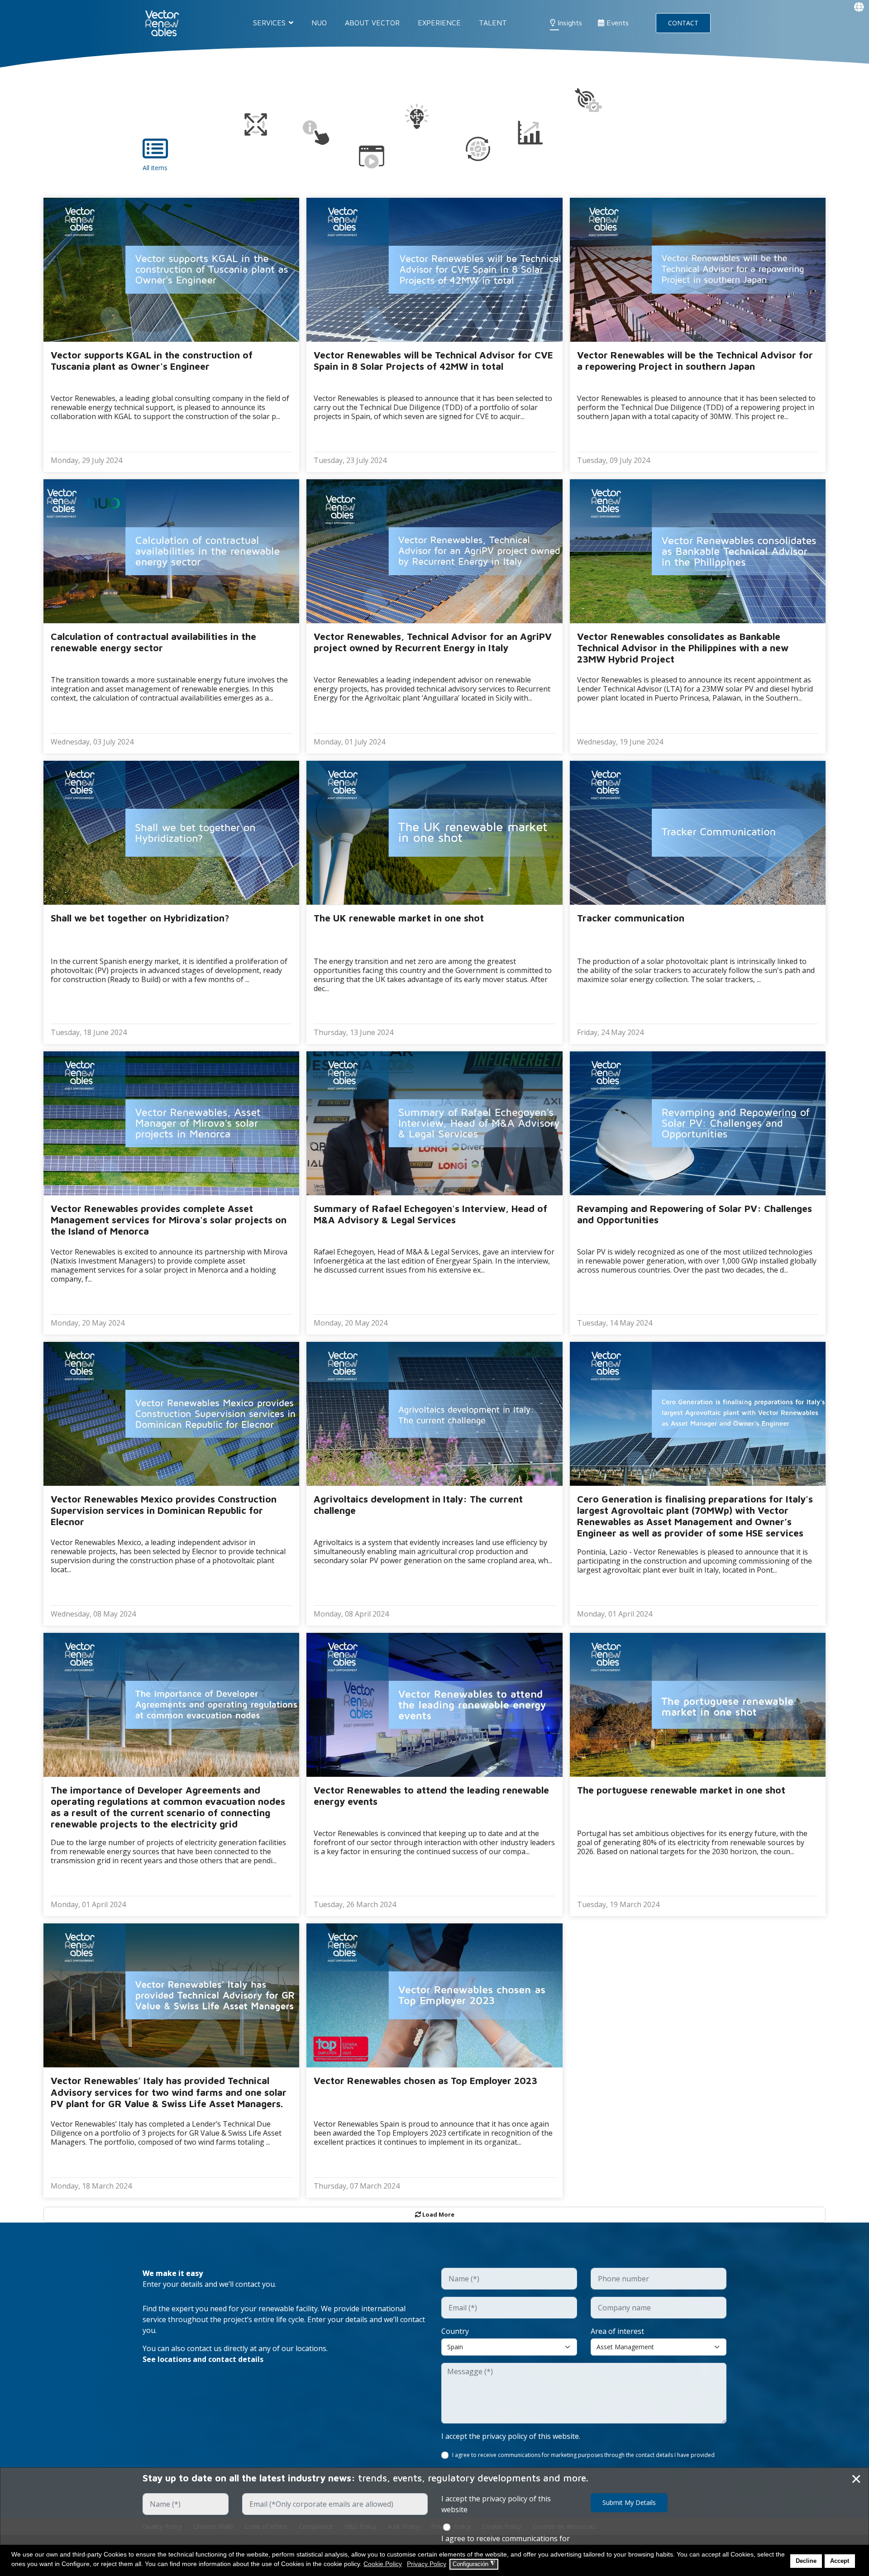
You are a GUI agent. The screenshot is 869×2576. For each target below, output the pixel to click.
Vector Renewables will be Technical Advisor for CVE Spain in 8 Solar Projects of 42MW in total (433, 360)
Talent (493, 23)
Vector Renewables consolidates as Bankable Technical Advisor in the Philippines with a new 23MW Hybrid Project (683, 648)
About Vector (372, 23)
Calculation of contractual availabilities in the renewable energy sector (153, 642)
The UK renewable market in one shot (399, 918)
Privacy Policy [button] (427, 2564)
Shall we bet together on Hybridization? (140, 918)
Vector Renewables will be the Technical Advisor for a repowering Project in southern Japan (695, 360)
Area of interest (617, 2331)
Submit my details (629, 2502)
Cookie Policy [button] (383, 2564)
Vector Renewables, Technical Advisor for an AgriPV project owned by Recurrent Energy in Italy (433, 642)
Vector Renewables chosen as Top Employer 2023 (425, 2080)
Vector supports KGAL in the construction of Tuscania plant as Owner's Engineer (152, 360)
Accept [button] (840, 2561)
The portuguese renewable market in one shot (681, 1790)
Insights (569, 23)
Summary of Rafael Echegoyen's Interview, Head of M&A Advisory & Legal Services (430, 1214)
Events (616, 23)
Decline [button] (806, 2561)
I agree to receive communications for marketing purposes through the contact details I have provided (583, 2455)
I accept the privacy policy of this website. (511, 2436)
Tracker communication (631, 918)
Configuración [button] (474, 2564)
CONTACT (683, 23)
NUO (319, 23)
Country (455, 2331)
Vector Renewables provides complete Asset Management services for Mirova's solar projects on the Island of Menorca (169, 1220)
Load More (438, 2214)
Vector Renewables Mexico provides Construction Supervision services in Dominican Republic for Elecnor (164, 1510)
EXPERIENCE (439, 23)
